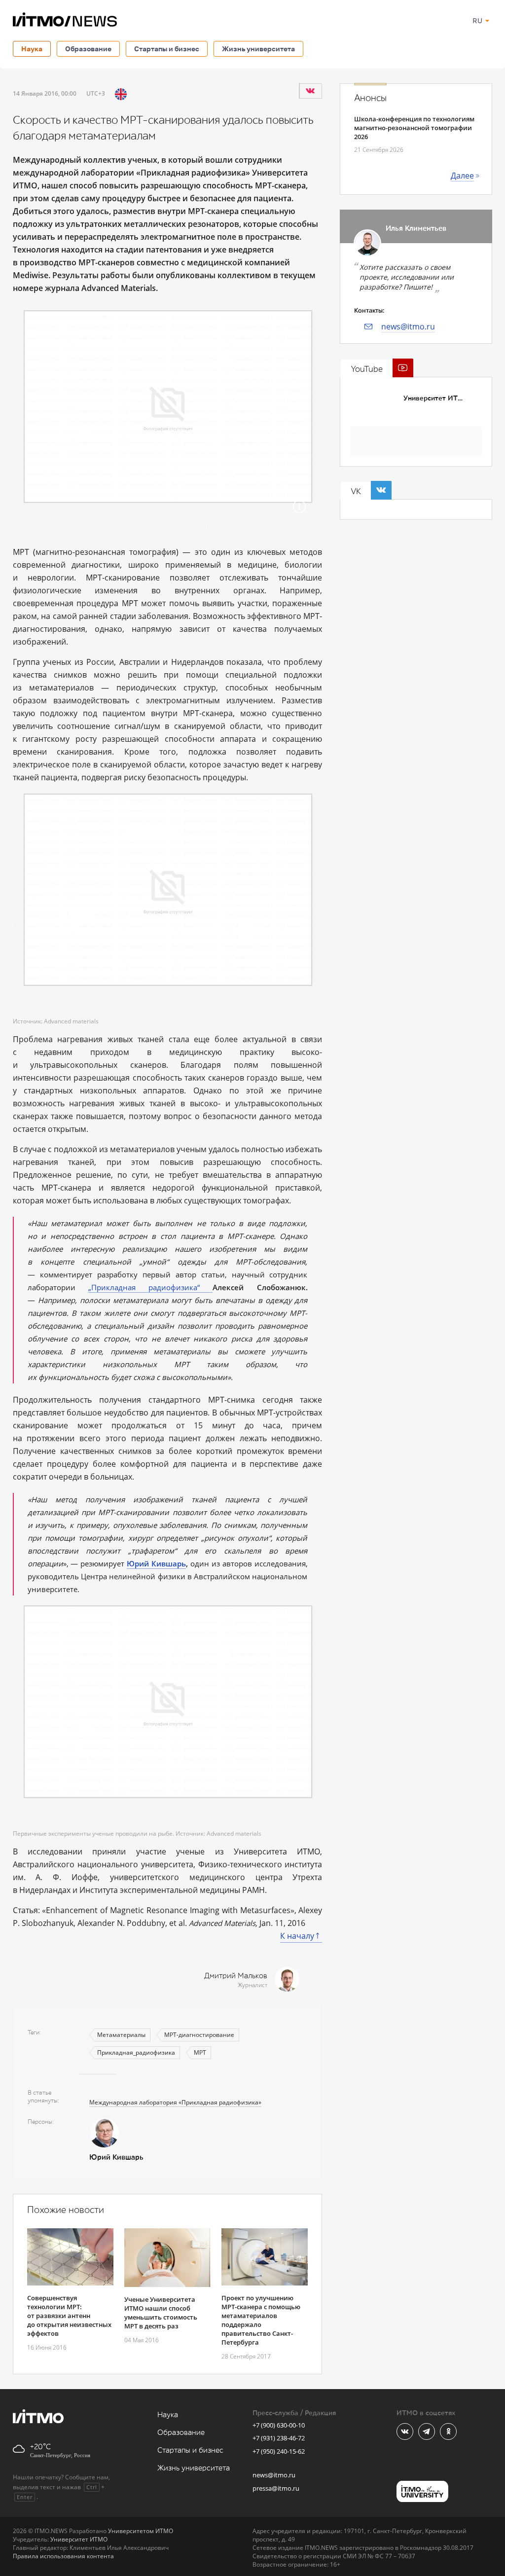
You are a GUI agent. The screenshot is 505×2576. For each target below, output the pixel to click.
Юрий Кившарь (156, 1563)
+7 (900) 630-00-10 (279, 2425)
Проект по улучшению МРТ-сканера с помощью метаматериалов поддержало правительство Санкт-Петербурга (261, 2320)
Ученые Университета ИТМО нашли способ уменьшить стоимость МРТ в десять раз (161, 2313)
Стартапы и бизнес (167, 49)
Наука (32, 49)
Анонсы (370, 98)
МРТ (200, 2052)
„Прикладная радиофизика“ (150, 1287)
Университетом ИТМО (141, 2531)
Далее (462, 176)
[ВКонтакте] (310, 91)
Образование (88, 49)
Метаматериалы (121, 2035)
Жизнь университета (258, 49)
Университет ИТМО (436, 398)
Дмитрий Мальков (236, 1976)
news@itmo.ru (408, 327)
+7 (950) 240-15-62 (279, 2451)
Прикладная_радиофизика (136, 2052)
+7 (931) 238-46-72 (279, 2438)
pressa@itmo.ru (276, 2488)
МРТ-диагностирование (199, 2035)
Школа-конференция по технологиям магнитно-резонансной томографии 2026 (414, 128)
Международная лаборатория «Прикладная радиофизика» (175, 2102)
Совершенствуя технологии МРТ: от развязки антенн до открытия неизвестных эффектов (69, 2316)
